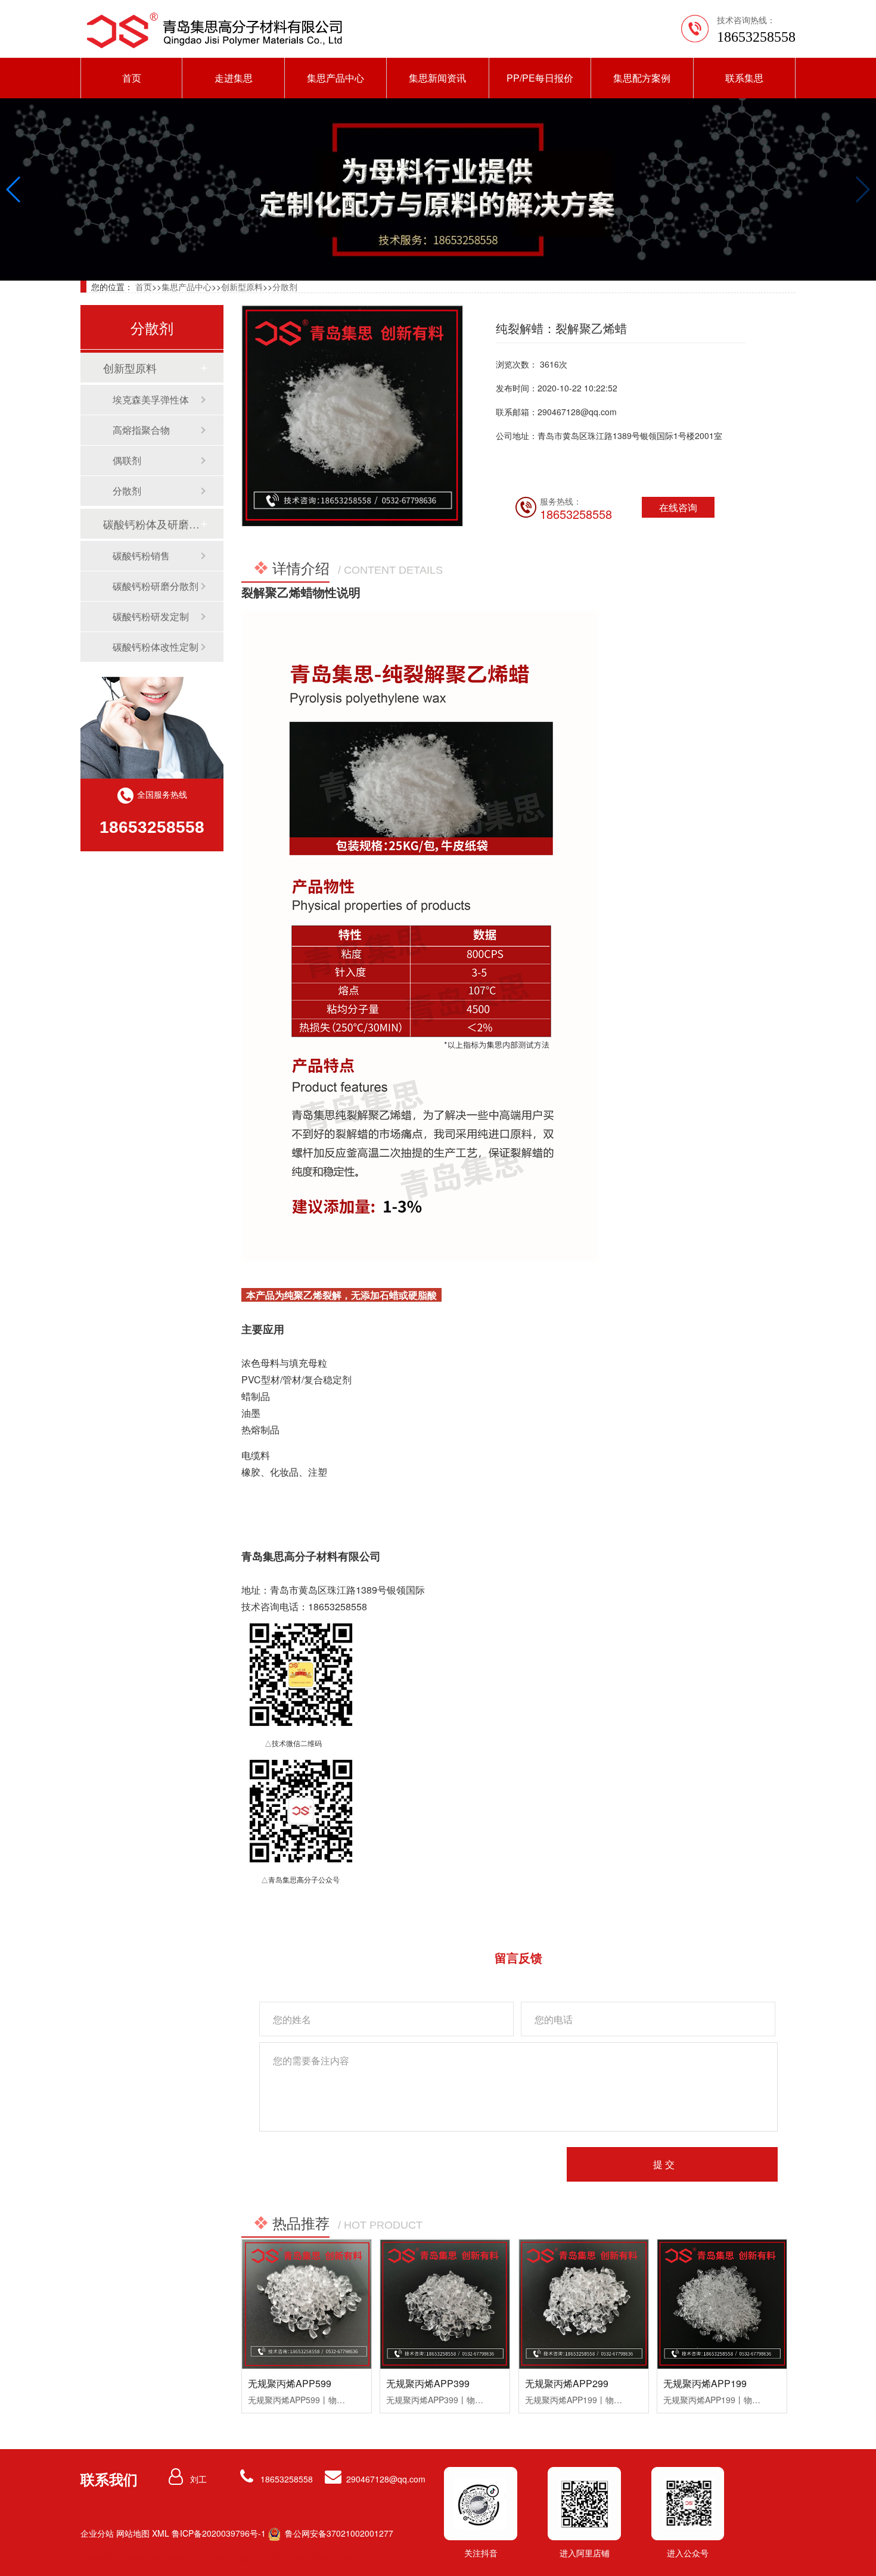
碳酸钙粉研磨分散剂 (156, 586)
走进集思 (234, 78)
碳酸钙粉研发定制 (151, 616)
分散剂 (285, 287)
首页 (132, 78)
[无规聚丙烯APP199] (722, 2304)
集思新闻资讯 (437, 78)
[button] (14, 189)
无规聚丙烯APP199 (705, 2383)
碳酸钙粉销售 (141, 556)
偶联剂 (127, 460)
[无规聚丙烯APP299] (584, 2304)
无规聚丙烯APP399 (428, 2383)
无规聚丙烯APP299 (567, 2383)
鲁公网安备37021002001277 (338, 2533)
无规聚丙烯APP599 (290, 2383)
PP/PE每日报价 (540, 78)
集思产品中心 (336, 78)
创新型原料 (242, 287)
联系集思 (744, 78)
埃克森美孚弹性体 (151, 399)
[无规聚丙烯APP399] (445, 2304)
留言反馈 (518, 1957)
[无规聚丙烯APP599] (307, 2304)
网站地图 (133, 2533)
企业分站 (97, 2533)
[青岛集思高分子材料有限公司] (215, 30)
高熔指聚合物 (141, 430)
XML (161, 2533)
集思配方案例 (642, 78)
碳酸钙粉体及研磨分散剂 (151, 524)
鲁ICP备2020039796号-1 (219, 2533)
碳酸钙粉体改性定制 (156, 647)
